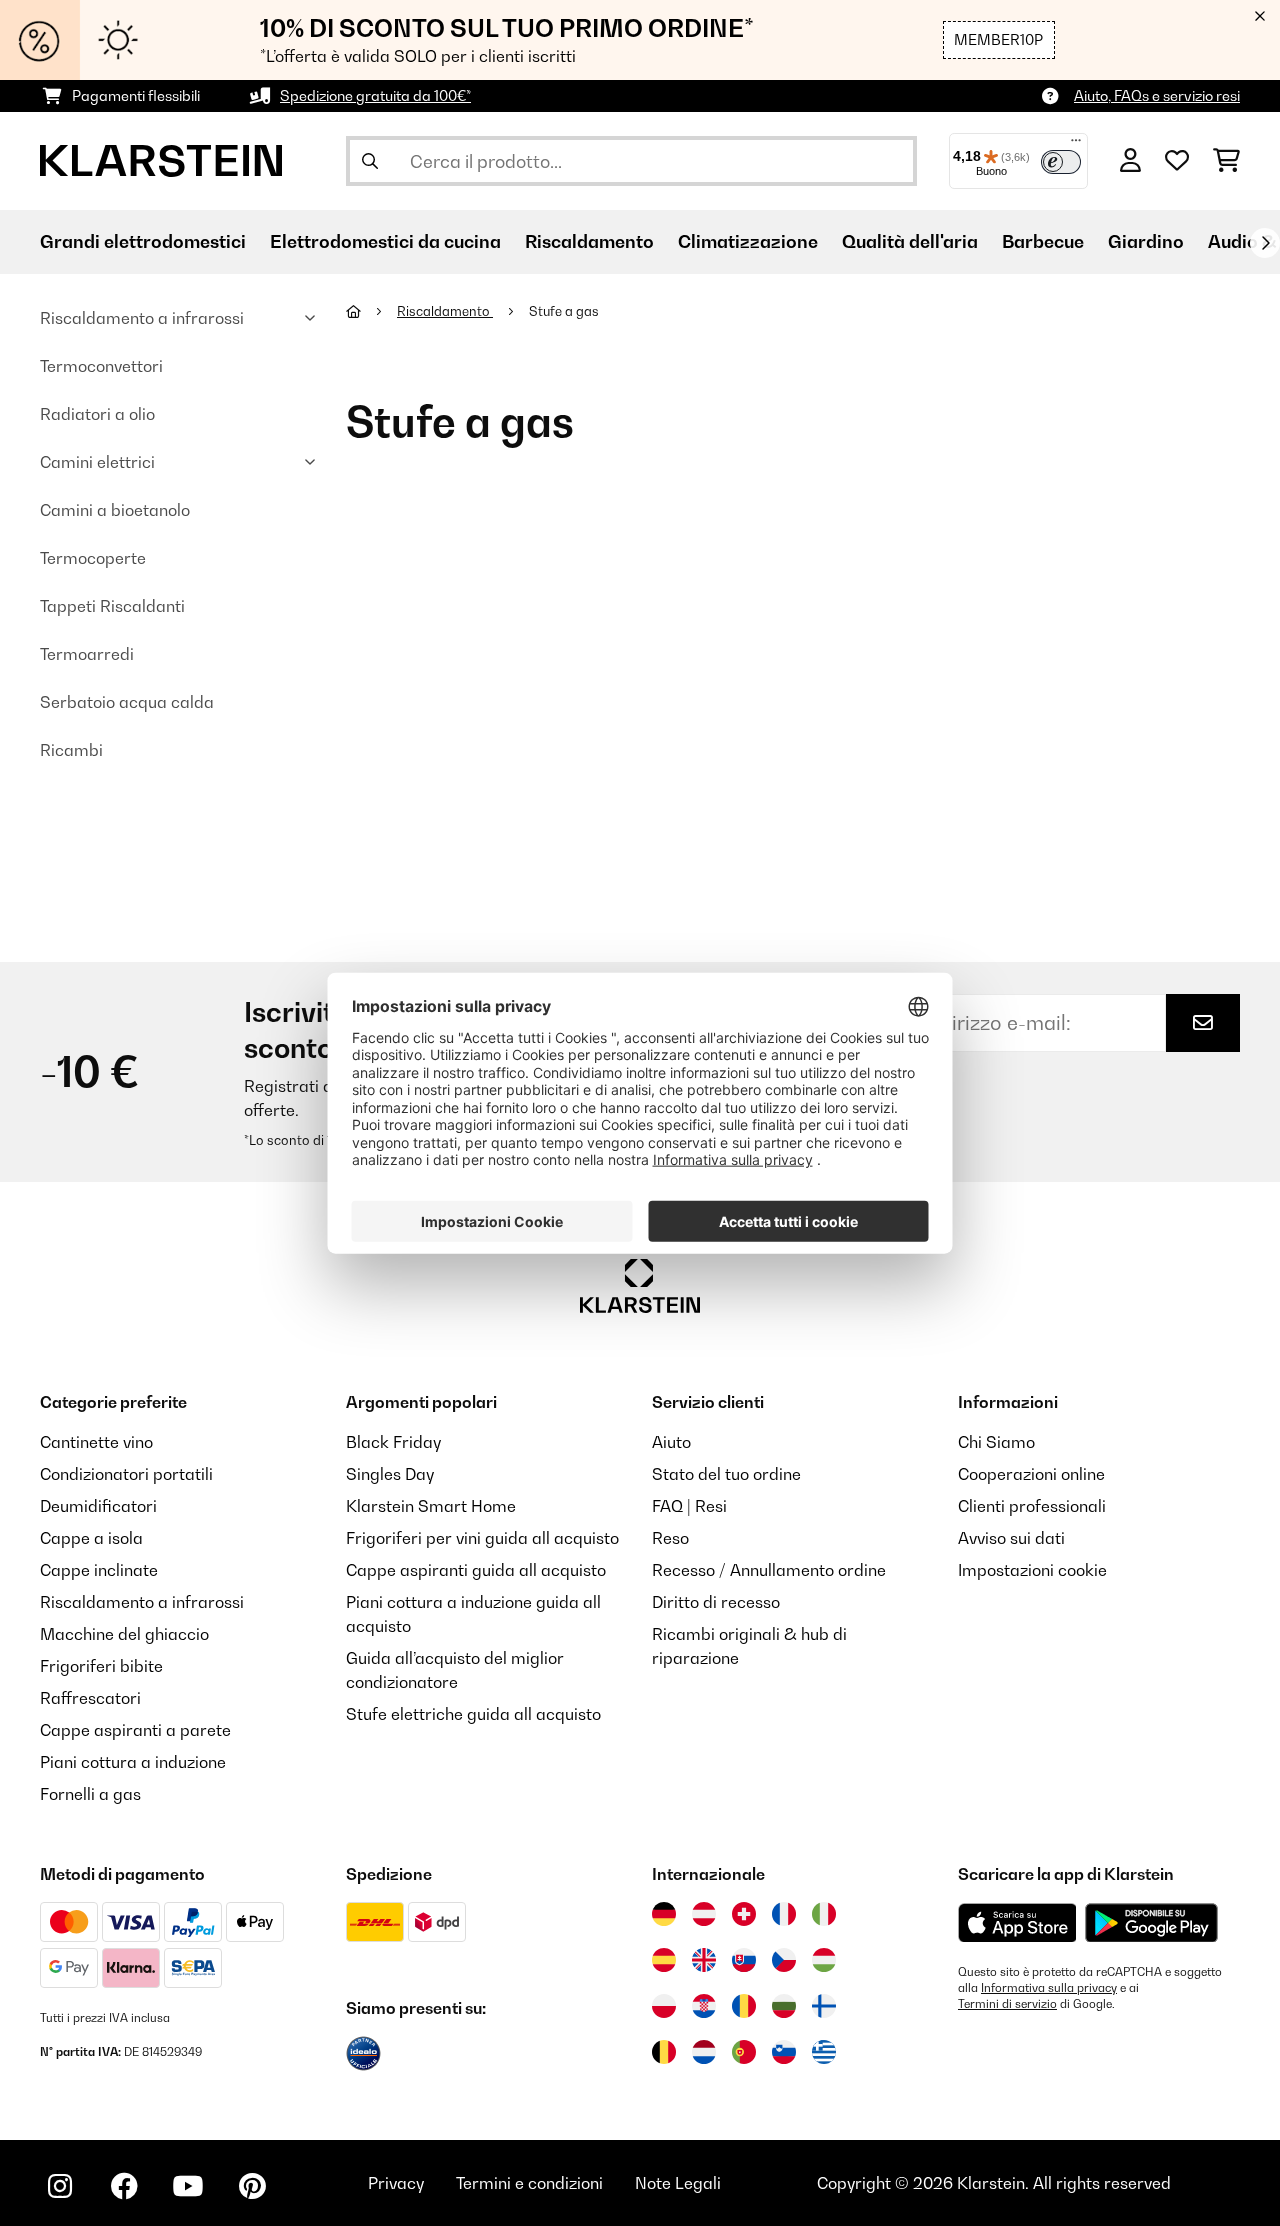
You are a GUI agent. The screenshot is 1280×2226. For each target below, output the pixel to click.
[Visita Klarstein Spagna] (664, 1960)
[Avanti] (1265, 243)
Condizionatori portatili (126, 1474)
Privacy (396, 2183)
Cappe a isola (91, 1538)
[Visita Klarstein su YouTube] (188, 2186)
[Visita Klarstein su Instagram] (60, 2186)
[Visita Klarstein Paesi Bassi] (704, 2052)
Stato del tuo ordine (726, 1474)
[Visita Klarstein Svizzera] (744, 1914)
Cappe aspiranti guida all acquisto (476, 1570)
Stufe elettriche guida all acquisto (473, 1714)
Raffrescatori (90, 1698)
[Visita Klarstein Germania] (664, 1914)
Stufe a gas (565, 311)
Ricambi (71, 750)
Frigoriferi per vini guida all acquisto (482, 1538)
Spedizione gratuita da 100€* (375, 95)
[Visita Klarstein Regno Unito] (704, 1960)
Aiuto (671, 1442)
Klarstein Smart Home (431, 1506)
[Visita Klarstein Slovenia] (784, 2052)
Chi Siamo (996, 1442)
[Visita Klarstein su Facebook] (124, 2186)
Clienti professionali (1032, 1506)
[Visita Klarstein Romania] (744, 2006)
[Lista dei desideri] (1177, 161)
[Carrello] (1226, 161)
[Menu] (1076, 145)
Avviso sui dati (1011, 1538)
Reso (670, 1538)
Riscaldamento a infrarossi (142, 318)
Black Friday (393, 1442)
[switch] (1061, 162)
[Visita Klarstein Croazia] (704, 2006)
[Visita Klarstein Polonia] (664, 2006)
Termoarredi (87, 654)
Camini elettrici (97, 462)
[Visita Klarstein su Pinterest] (252, 2186)
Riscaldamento (445, 311)
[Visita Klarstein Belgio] (664, 2052)
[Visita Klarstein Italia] (824, 1914)
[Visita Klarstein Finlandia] (824, 2006)
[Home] (371, 311)
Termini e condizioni (529, 2183)
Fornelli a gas (90, 1794)
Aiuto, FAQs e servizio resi (1157, 95)
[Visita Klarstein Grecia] (824, 2053)
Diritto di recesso (716, 1602)
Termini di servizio (1007, 2004)
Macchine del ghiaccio (124, 1634)
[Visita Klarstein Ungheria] (824, 1960)
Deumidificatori (98, 1506)
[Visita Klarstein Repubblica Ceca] (784, 1960)
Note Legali (678, 2183)
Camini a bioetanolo (115, 510)
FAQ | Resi (689, 1506)
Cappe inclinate (99, 1570)
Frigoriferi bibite (101, 1666)
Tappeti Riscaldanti (112, 606)
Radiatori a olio (97, 414)
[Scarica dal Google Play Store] (1151, 1922)
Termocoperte (93, 558)
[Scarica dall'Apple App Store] (1017, 1922)
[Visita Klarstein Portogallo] (744, 2052)
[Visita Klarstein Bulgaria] (784, 2006)
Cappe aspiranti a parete (135, 1730)
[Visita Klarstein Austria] (704, 1914)
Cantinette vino (96, 1442)
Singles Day (390, 1474)
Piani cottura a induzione (133, 1762)
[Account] (1130, 161)
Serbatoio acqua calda (127, 702)
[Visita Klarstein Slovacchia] (744, 1960)
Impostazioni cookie (1032, 1570)
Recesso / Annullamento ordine (769, 1570)
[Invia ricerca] (370, 161)
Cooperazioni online (1031, 1474)
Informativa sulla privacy (1049, 1988)
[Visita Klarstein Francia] (784, 1914)
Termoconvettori (101, 366)
